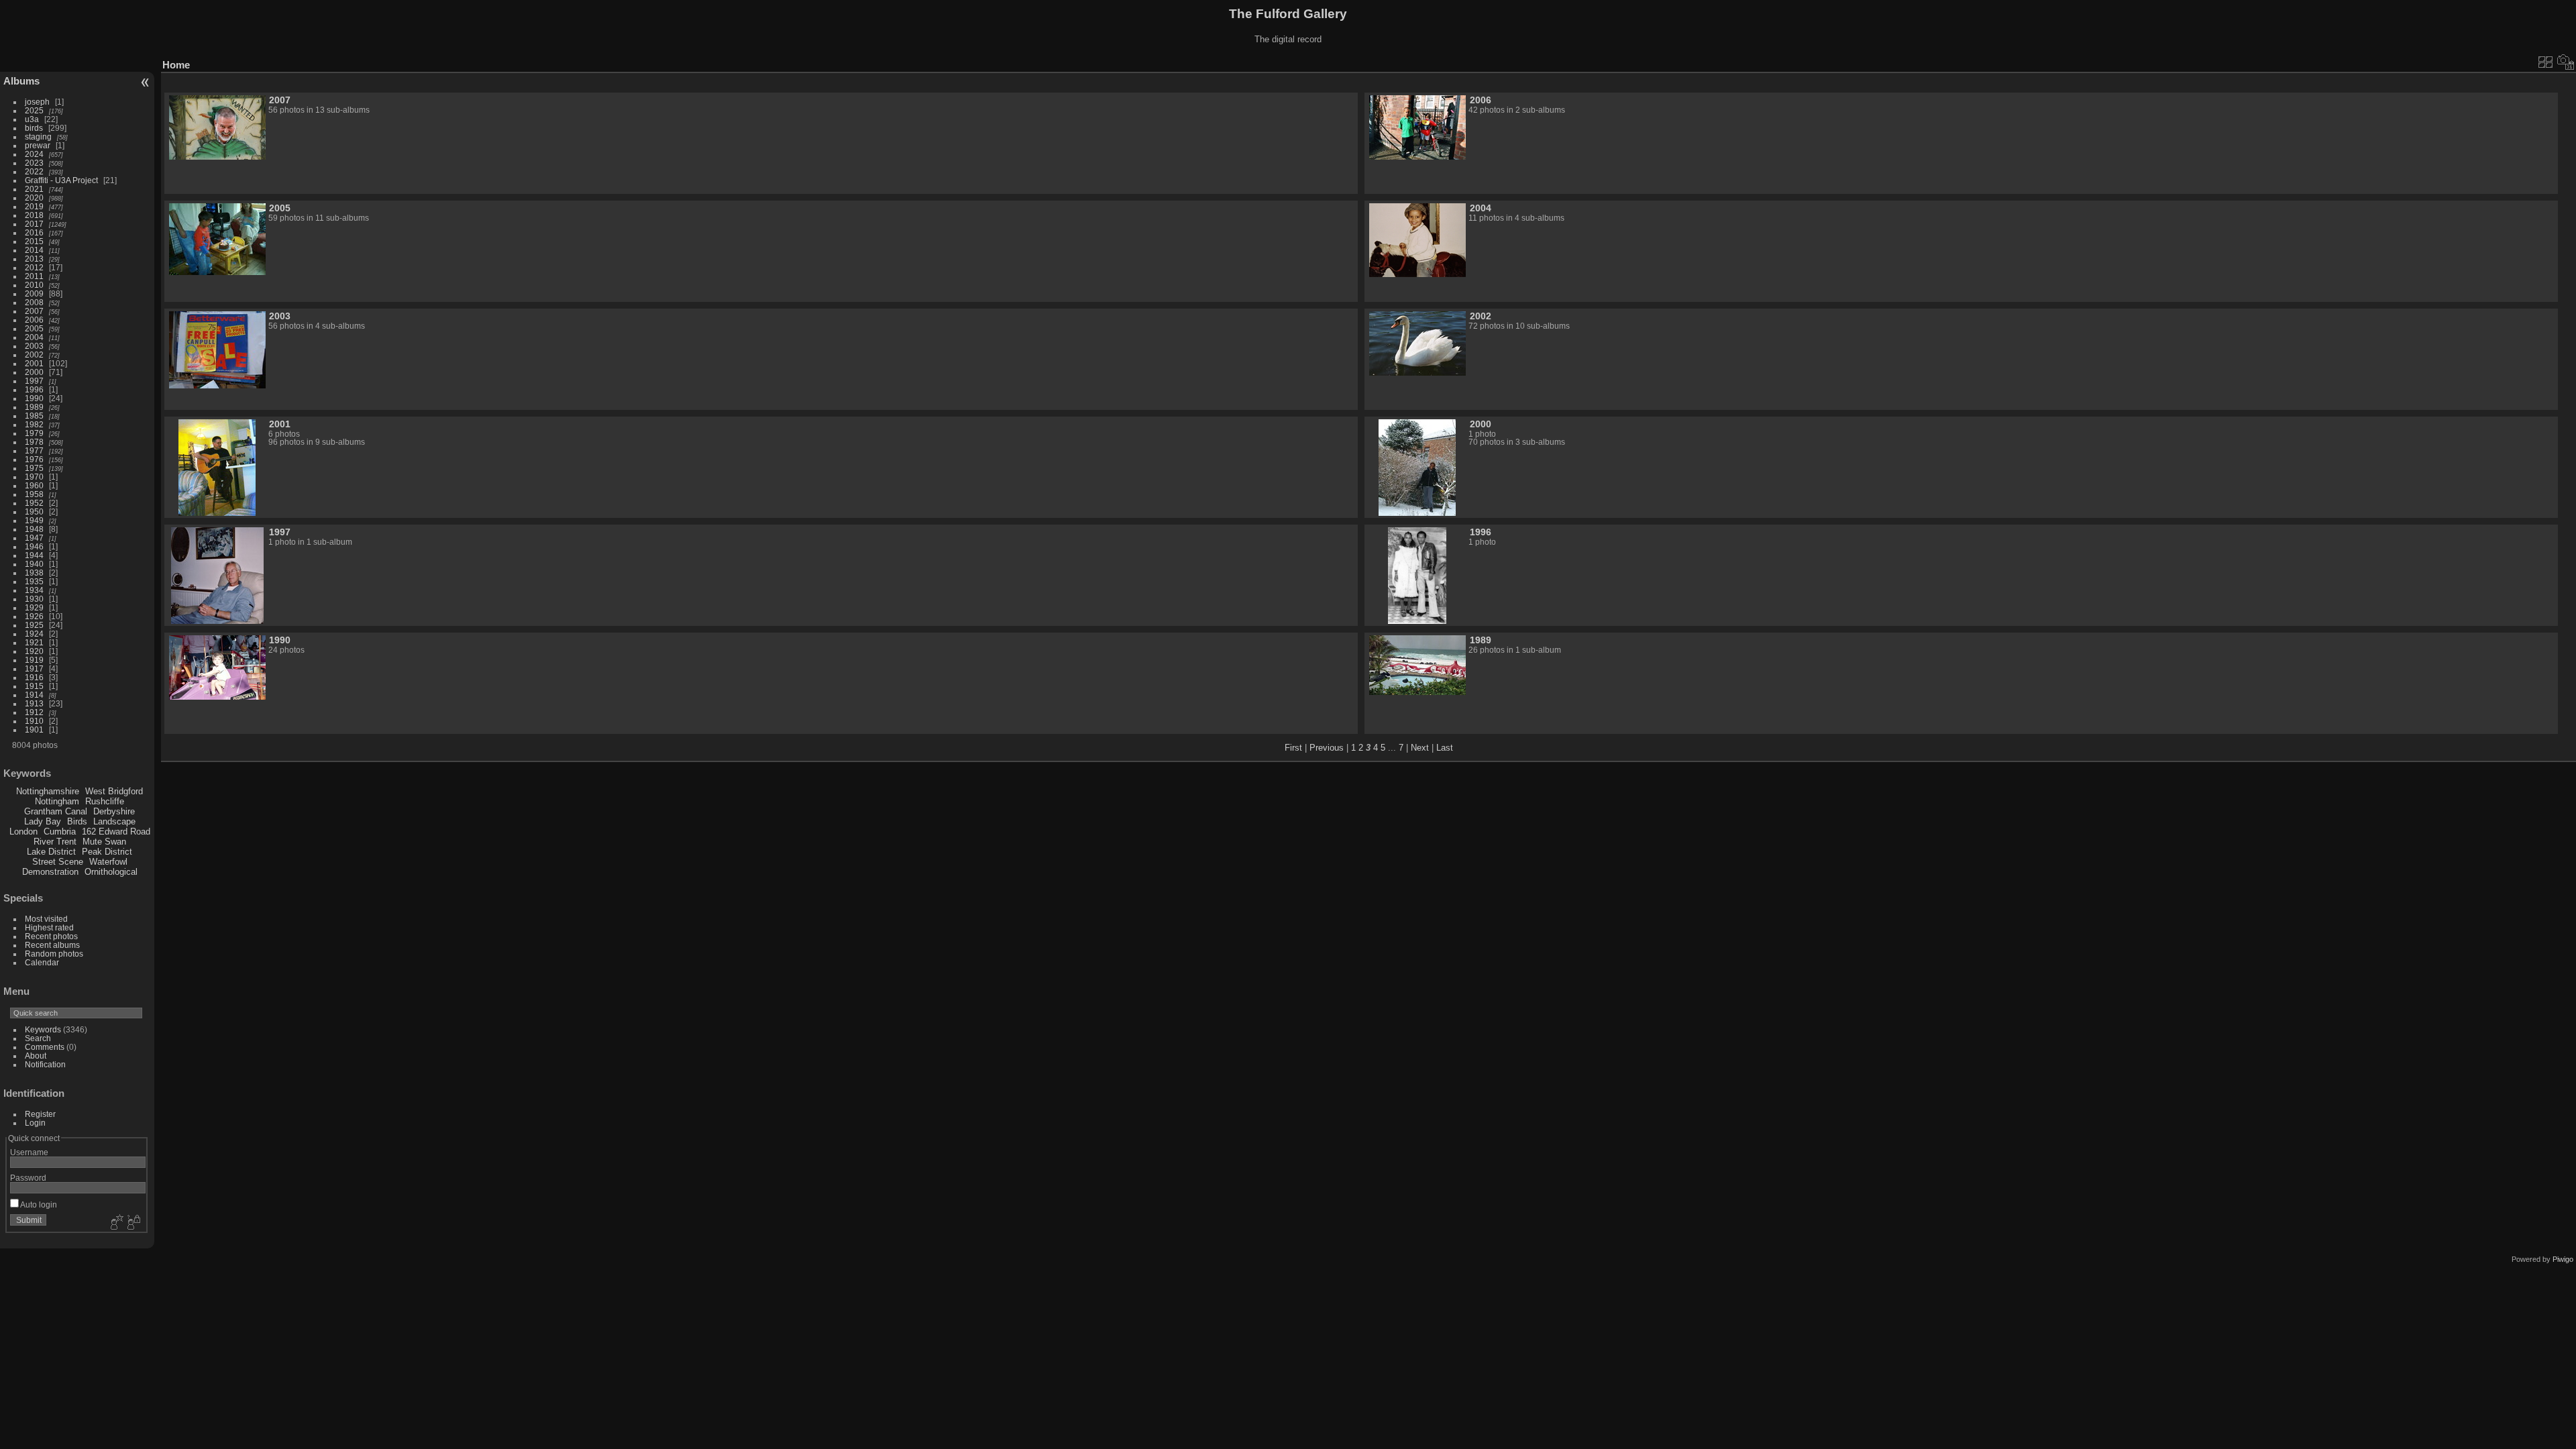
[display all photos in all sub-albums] (2546, 62)
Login (35, 1123)
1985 (34, 416)
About (36, 1056)
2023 (34, 163)
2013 (34, 259)
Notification (45, 1064)
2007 (34, 311)
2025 (34, 110)
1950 (34, 512)
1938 (34, 573)
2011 (34, 276)
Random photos (54, 954)
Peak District (107, 852)
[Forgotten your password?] (133, 1223)
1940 (34, 564)
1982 (34, 424)
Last (1445, 748)
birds (34, 128)
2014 (34, 250)
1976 (34, 459)
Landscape (114, 821)
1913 (34, 703)
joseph (37, 102)
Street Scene (58, 862)
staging (38, 137)
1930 (34, 599)
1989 (34, 407)
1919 (34, 660)
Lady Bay (43, 821)
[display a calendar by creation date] (2566, 62)
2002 (34, 355)
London (23, 831)
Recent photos (51, 936)
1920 (34, 651)
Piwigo (2563, 1259)
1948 (34, 529)
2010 (34, 285)
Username (29, 1152)
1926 (34, 616)
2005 (34, 328)
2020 (34, 198)
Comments (45, 1047)
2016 (34, 232)
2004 (34, 337)
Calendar (42, 962)
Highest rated (49, 927)
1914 (34, 695)
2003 (34, 346)
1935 (34, 581)
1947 (34, 538)
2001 (34, 363)
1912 (34, 712)
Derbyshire (114, 811)
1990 (34, 398)
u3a (32, 119)
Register (40, 1114)
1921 (34, 642)
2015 (34, 241)
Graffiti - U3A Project (61, 180)
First (1293, 748)
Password (28, 1178)
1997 (34, 381)
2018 (34, 215)
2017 (34, 224)
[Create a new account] (115, 1223)
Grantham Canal (56, 811)
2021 (34, 189)
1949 (34, 520)
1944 (34, 555)
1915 (34, 686)
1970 (34, 477)
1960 (34, 485)
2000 (34, 372)
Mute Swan (104, 842)
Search (38, 1038)
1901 (34, 730)
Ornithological (111, 872)
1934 (34, 590)
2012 (34, 267)
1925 (34, 625)
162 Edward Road (116, 831)
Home (176, 65)
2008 (34, 302)
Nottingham (57, 801)
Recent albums (52, 945)
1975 (34, 468)
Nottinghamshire (48, 791)
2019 (34, 206)
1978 (34, 442)
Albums (21, 81)
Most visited (46, 919)
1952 (34, 503)
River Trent (55, 842)
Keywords (43, 1029)
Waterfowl (108, 862)
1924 (34, 634)
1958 (34, 494)
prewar (38, 145)
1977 (34, 450)
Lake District (51, 852)
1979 (34, 433)
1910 (34, 721)
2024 (34, 154)
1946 (34, 546)
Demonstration (50, 872)
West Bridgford (114, 791)
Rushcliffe (105, 801)
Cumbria (60, 831)
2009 (34, 293)
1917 (34, 668)
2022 (34, 171)
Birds (77, 821)
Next (1420, 748)
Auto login (38, 1204)
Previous (1327, 748)
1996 (34, 389)
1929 (34, 607)
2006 (34, 320)
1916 (34, 677)
